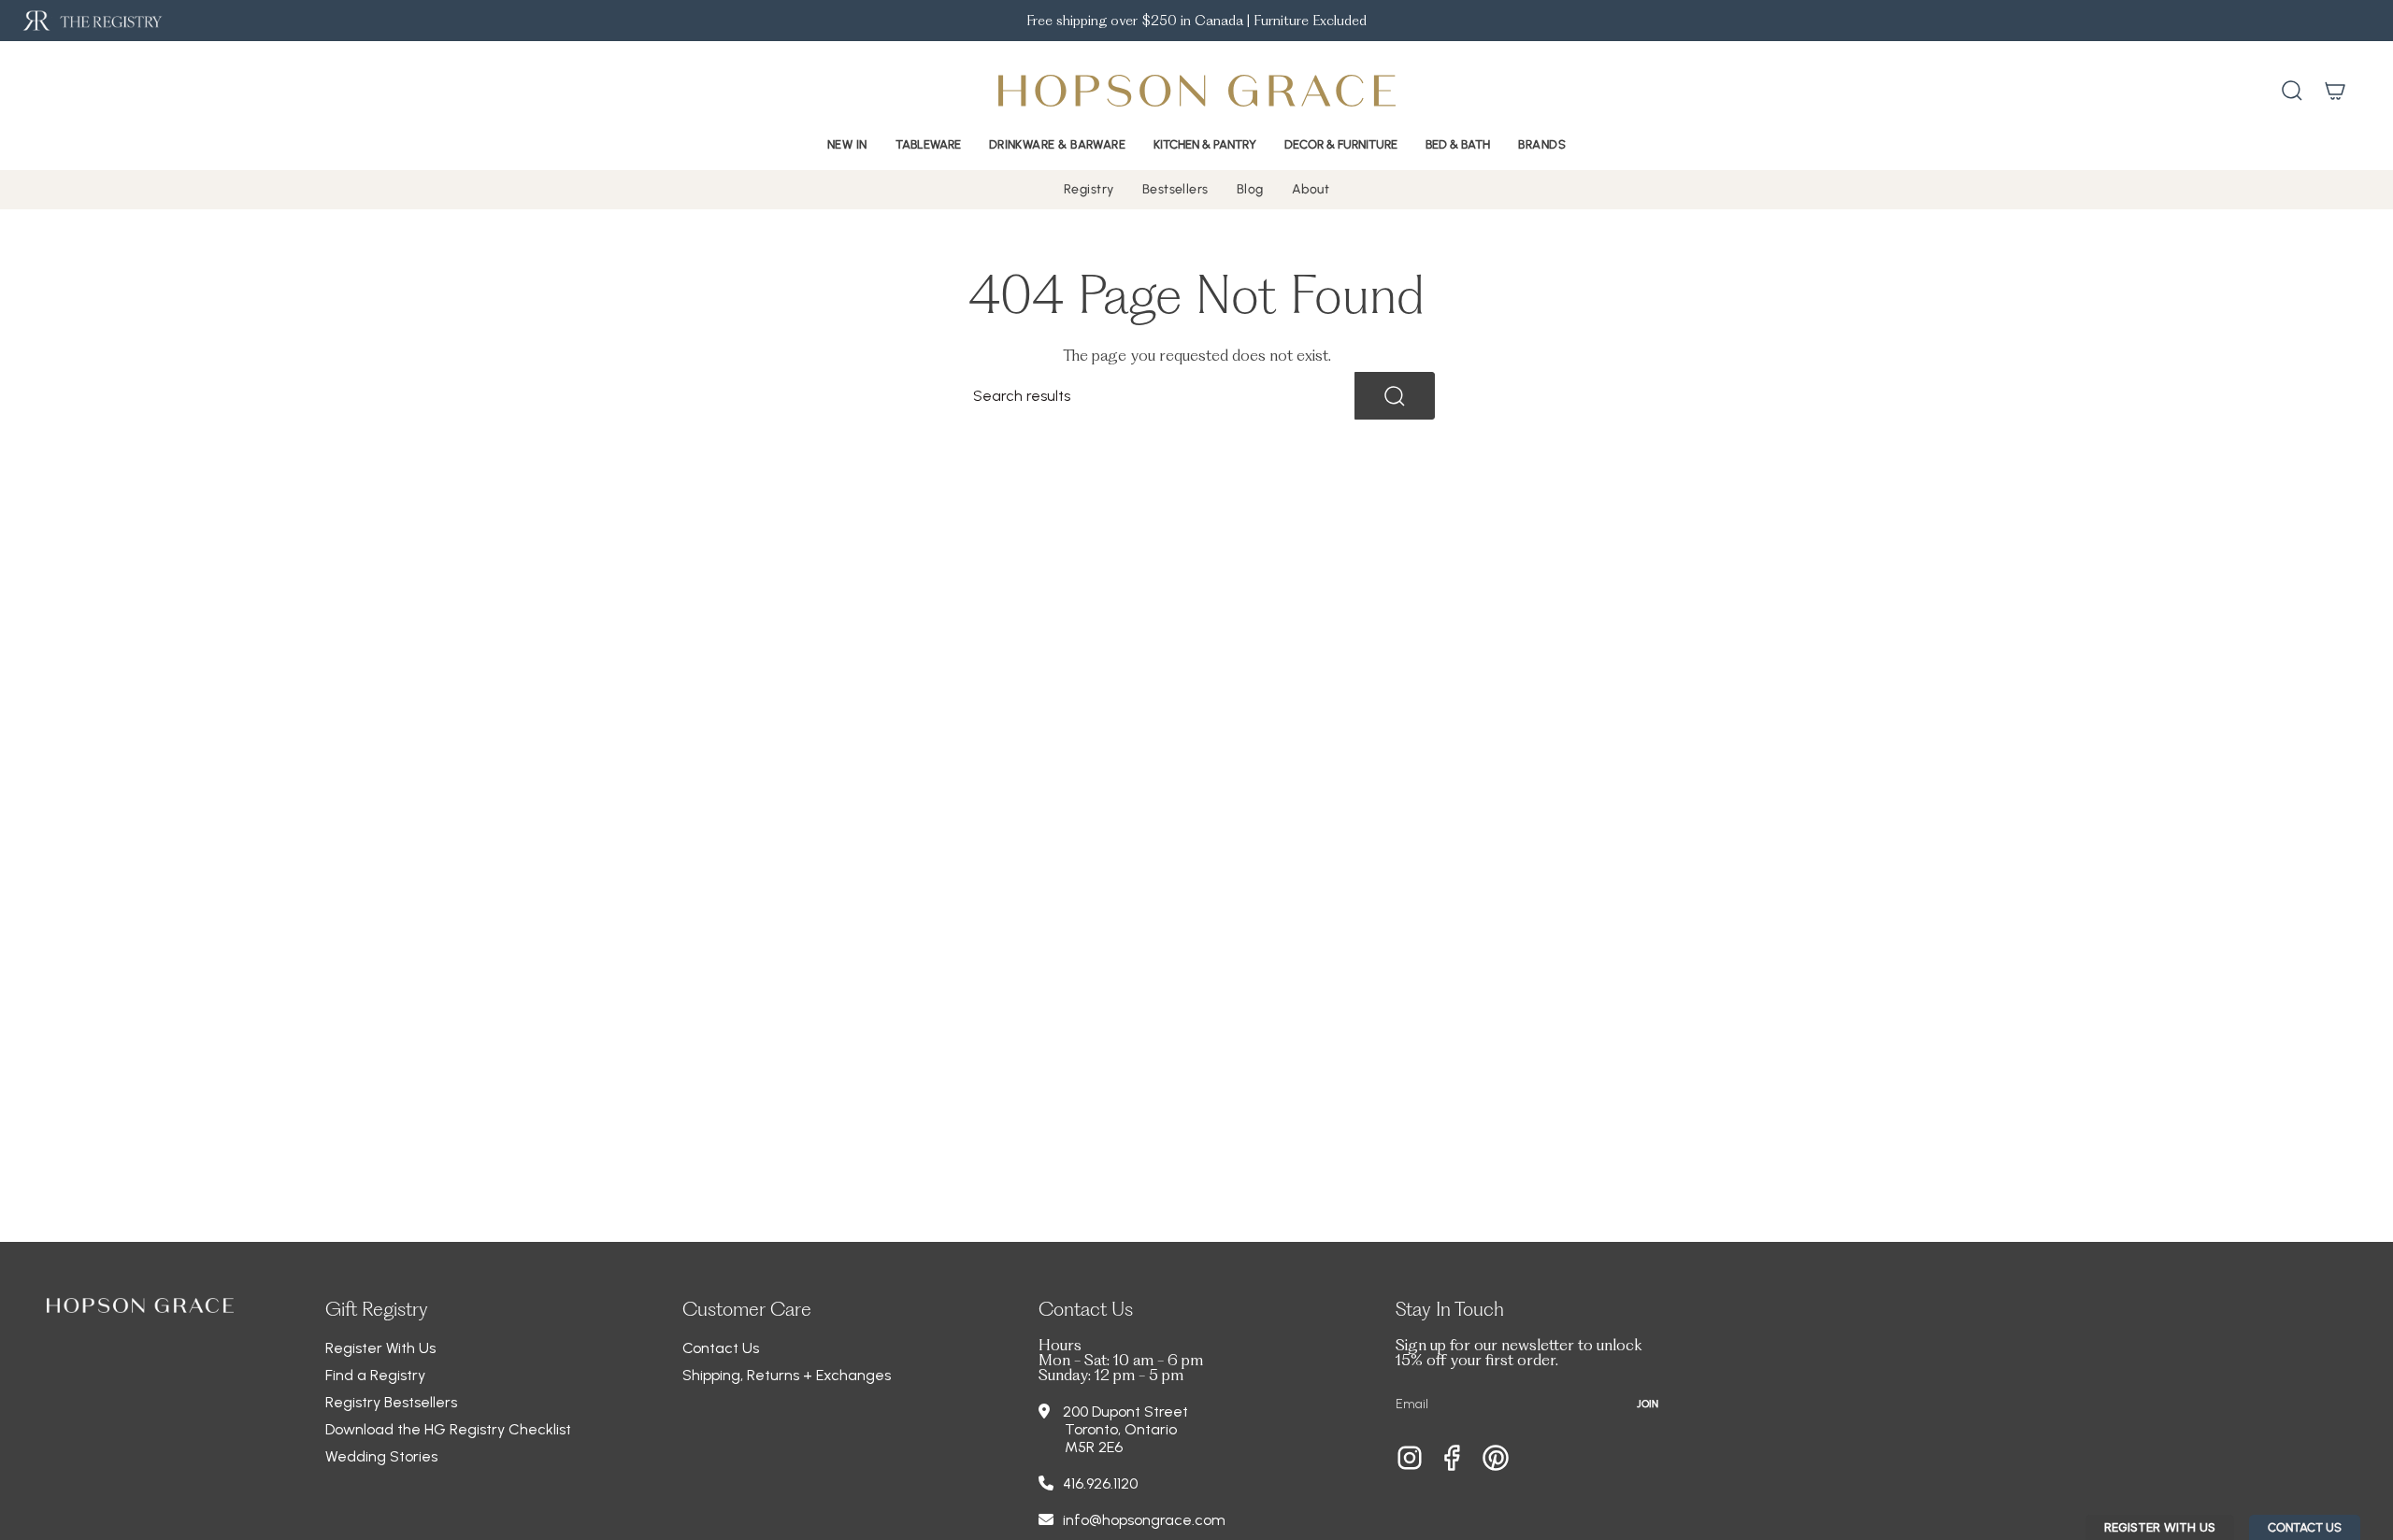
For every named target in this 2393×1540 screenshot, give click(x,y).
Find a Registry (375, 1375)
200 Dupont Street (1125, 1412)
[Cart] (2335, 91)
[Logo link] (91, 21)
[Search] (1395, 396)
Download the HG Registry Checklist (448, 1429)
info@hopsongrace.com (1144, 1520)
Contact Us (721, 1348)
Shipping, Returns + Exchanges (787, 1375)
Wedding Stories (381, 1456)
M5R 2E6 (1094, 1447)
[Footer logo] (140, 1305)
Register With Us (380, 1348)
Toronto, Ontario (1121, 1429)
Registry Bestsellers (391, 1402)
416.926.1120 (1100, 1483)
